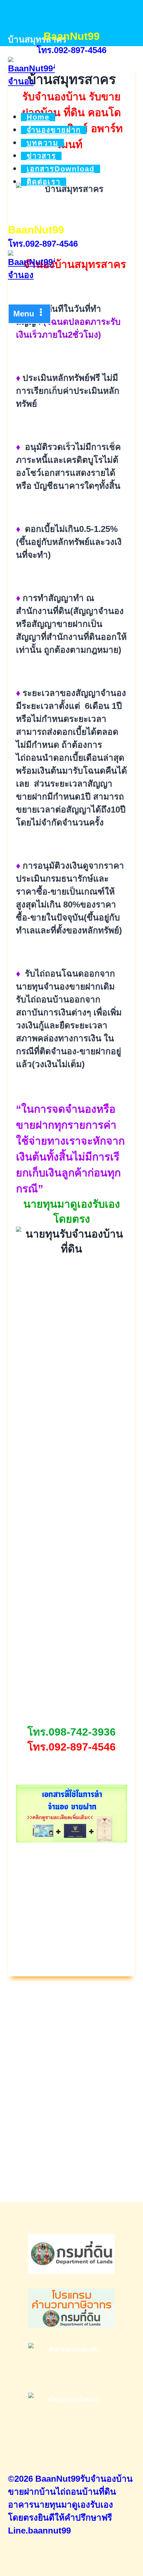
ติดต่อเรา (44, 182)
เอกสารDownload (61, 169)
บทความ (43, 143)
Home (38, 117)
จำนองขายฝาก (54, 130)
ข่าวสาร (41, 156)
